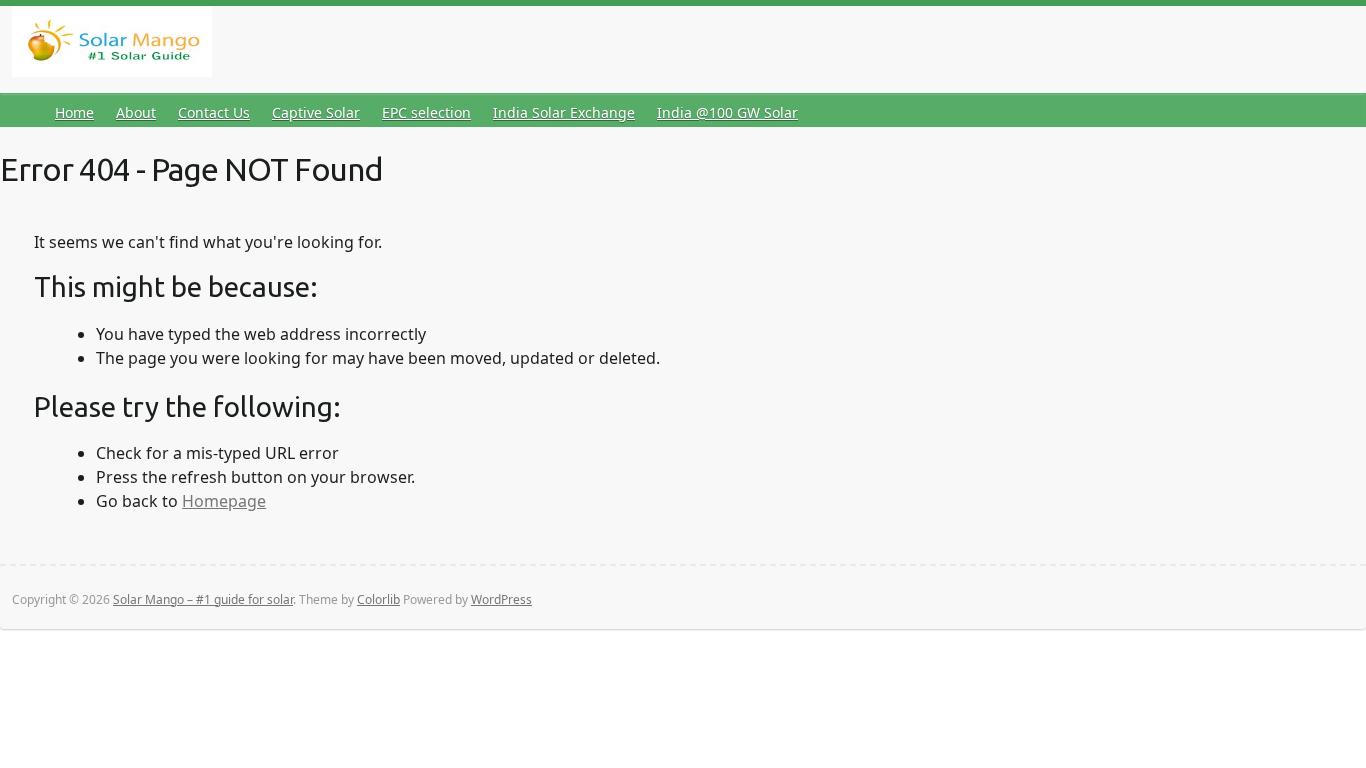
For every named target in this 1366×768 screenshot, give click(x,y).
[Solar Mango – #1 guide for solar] (112, 45)
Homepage (224, 501)
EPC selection (426, 112)
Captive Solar (316, 112)
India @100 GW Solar (727, 112)
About (136, 112)
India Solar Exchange (564, 112)
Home (74, 112)
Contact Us (214, 112)
